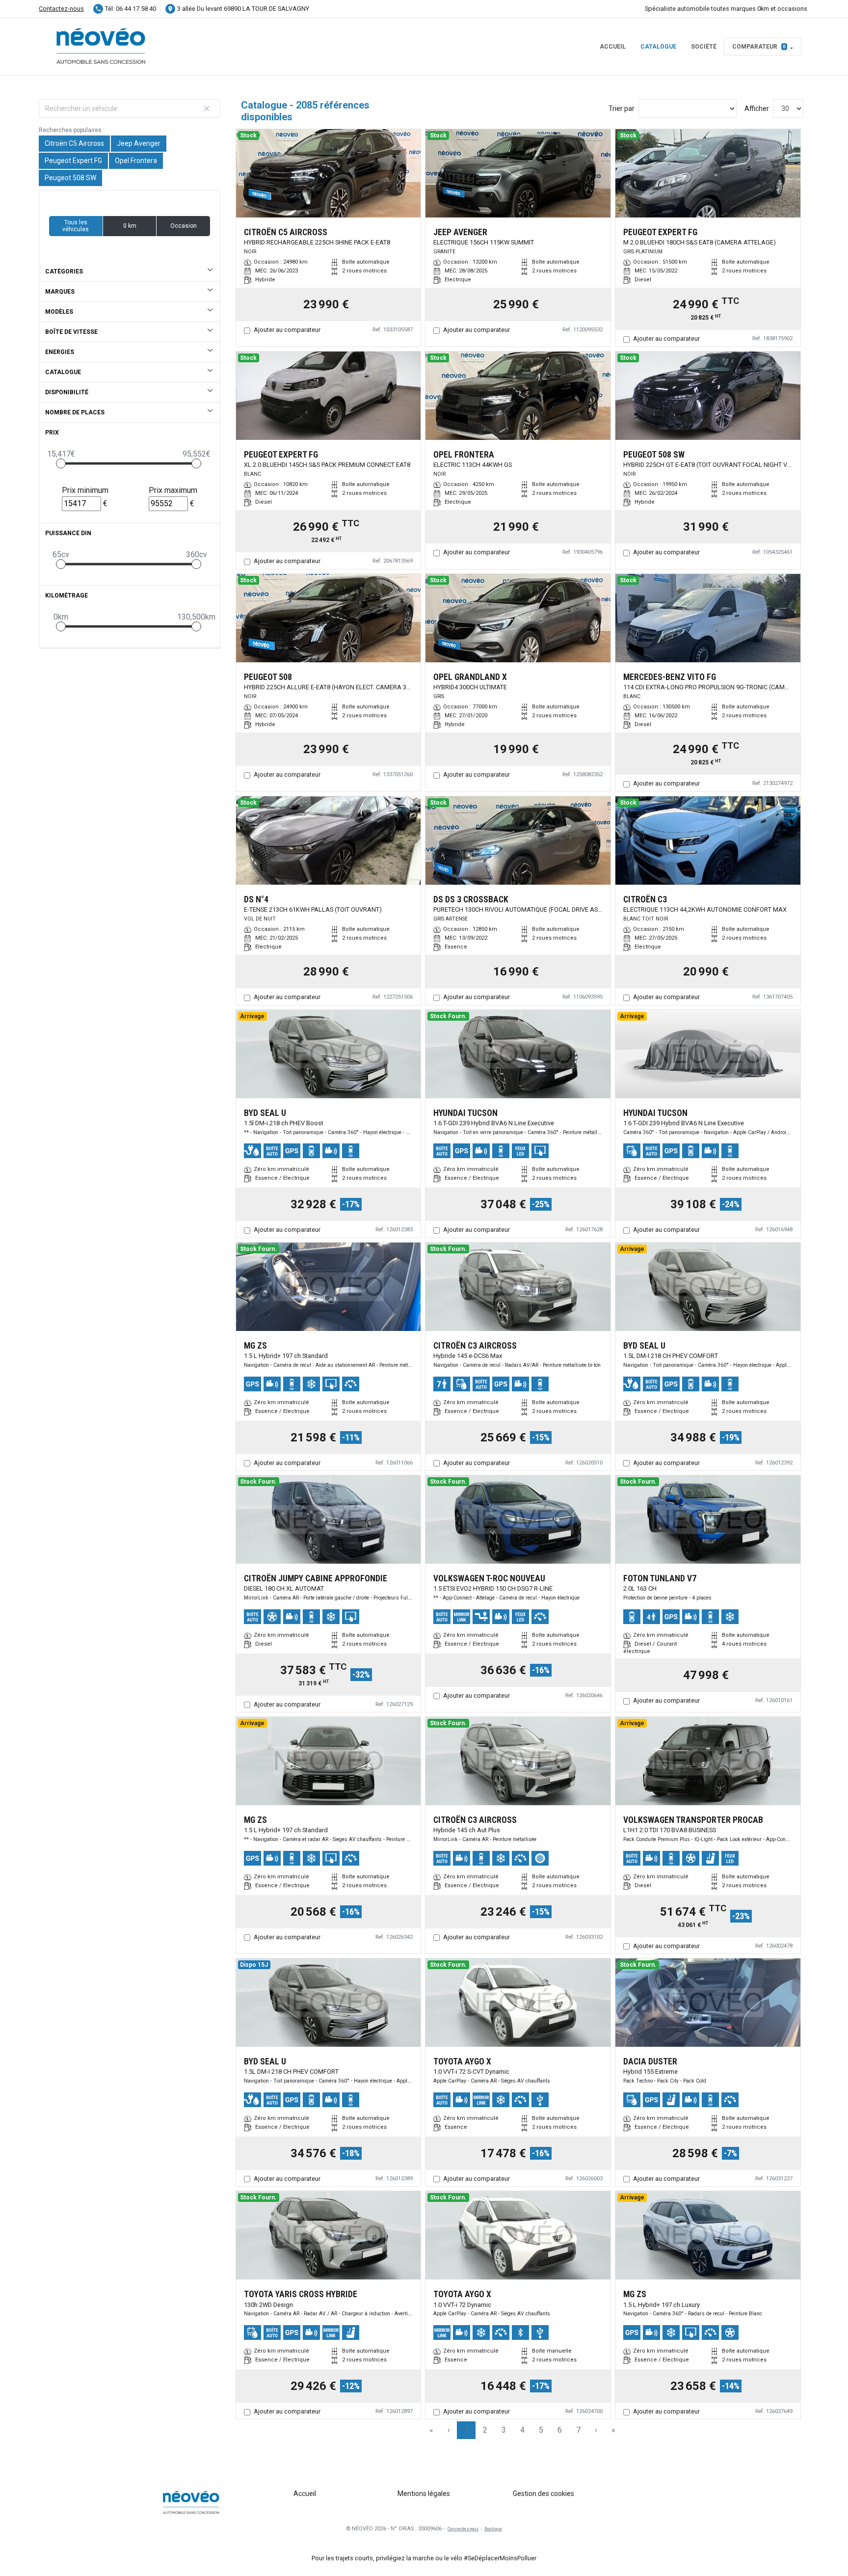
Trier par (622, 108)
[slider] (61, 463)
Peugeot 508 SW (70, 178)
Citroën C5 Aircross (74, 143)
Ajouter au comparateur (287, 330)
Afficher (757, 108)
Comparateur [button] (759, 47)
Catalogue (658, 47)
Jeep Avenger (139, 143)
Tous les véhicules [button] (76, 226)
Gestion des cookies (543, 2494)
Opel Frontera (136, 161)
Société (704, 47)
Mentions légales (424, 2494)
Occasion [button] (184, 226)
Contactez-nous (61, 9)
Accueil (613, 47)
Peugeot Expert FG (73, 161)
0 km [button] (130, 226)
